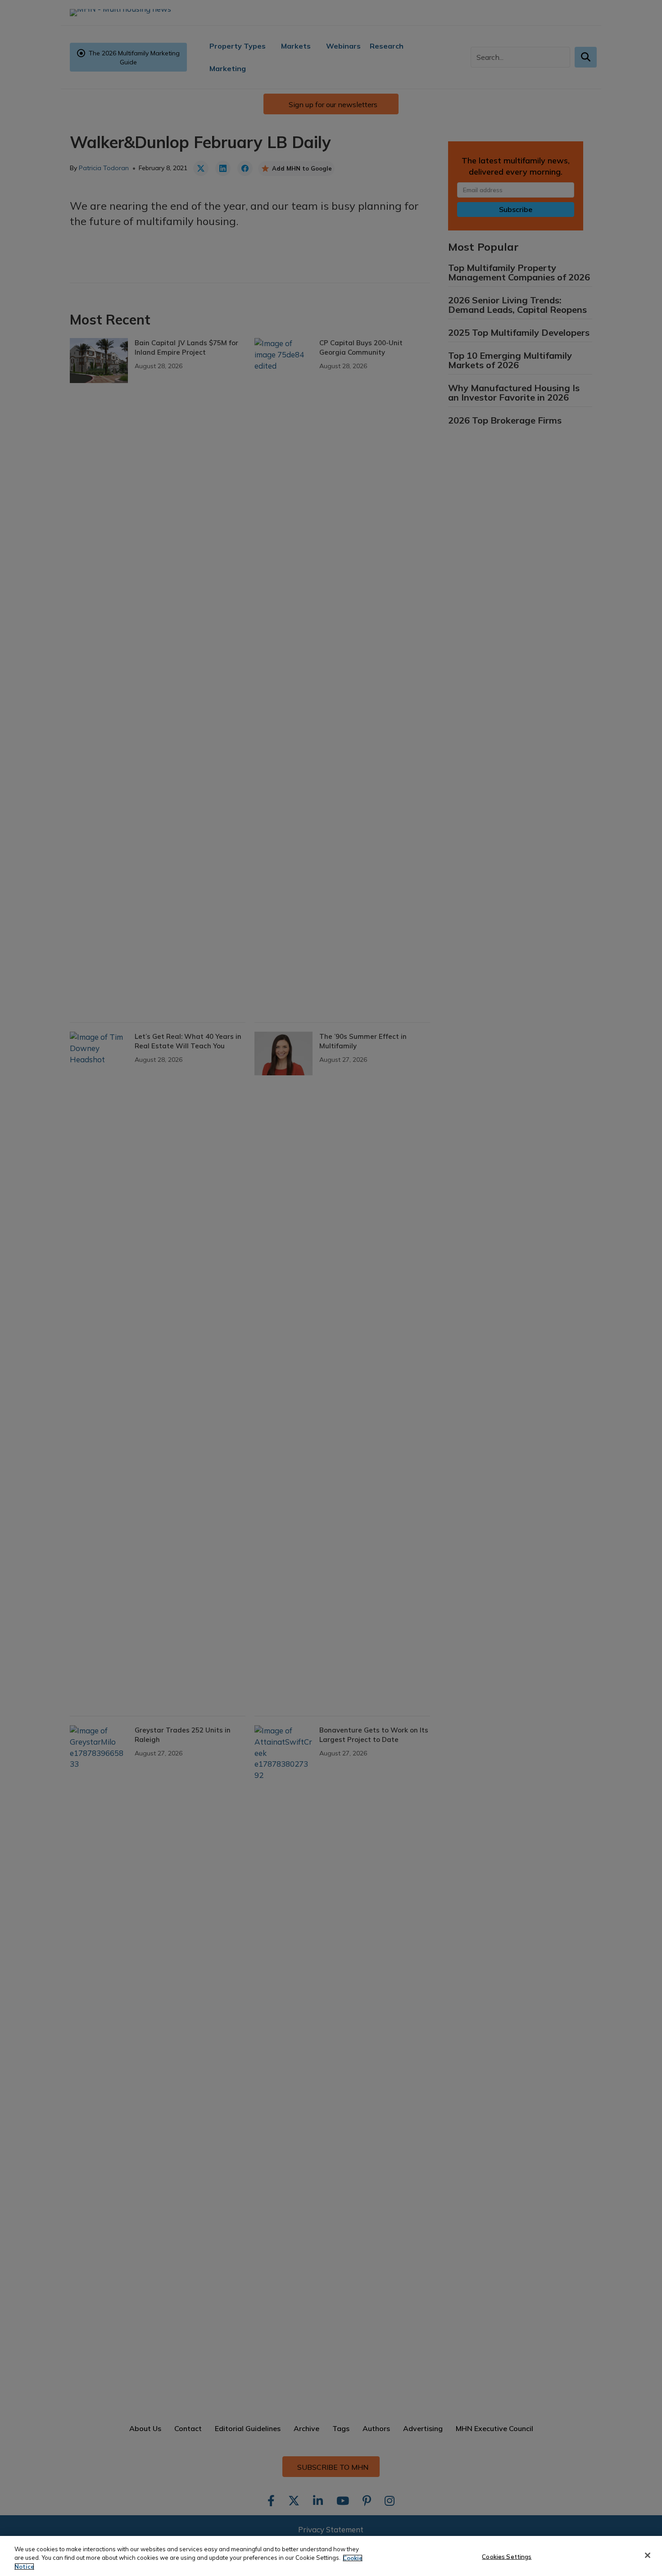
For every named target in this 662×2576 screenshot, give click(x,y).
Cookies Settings (507, 2556)
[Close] (648, 2555)
